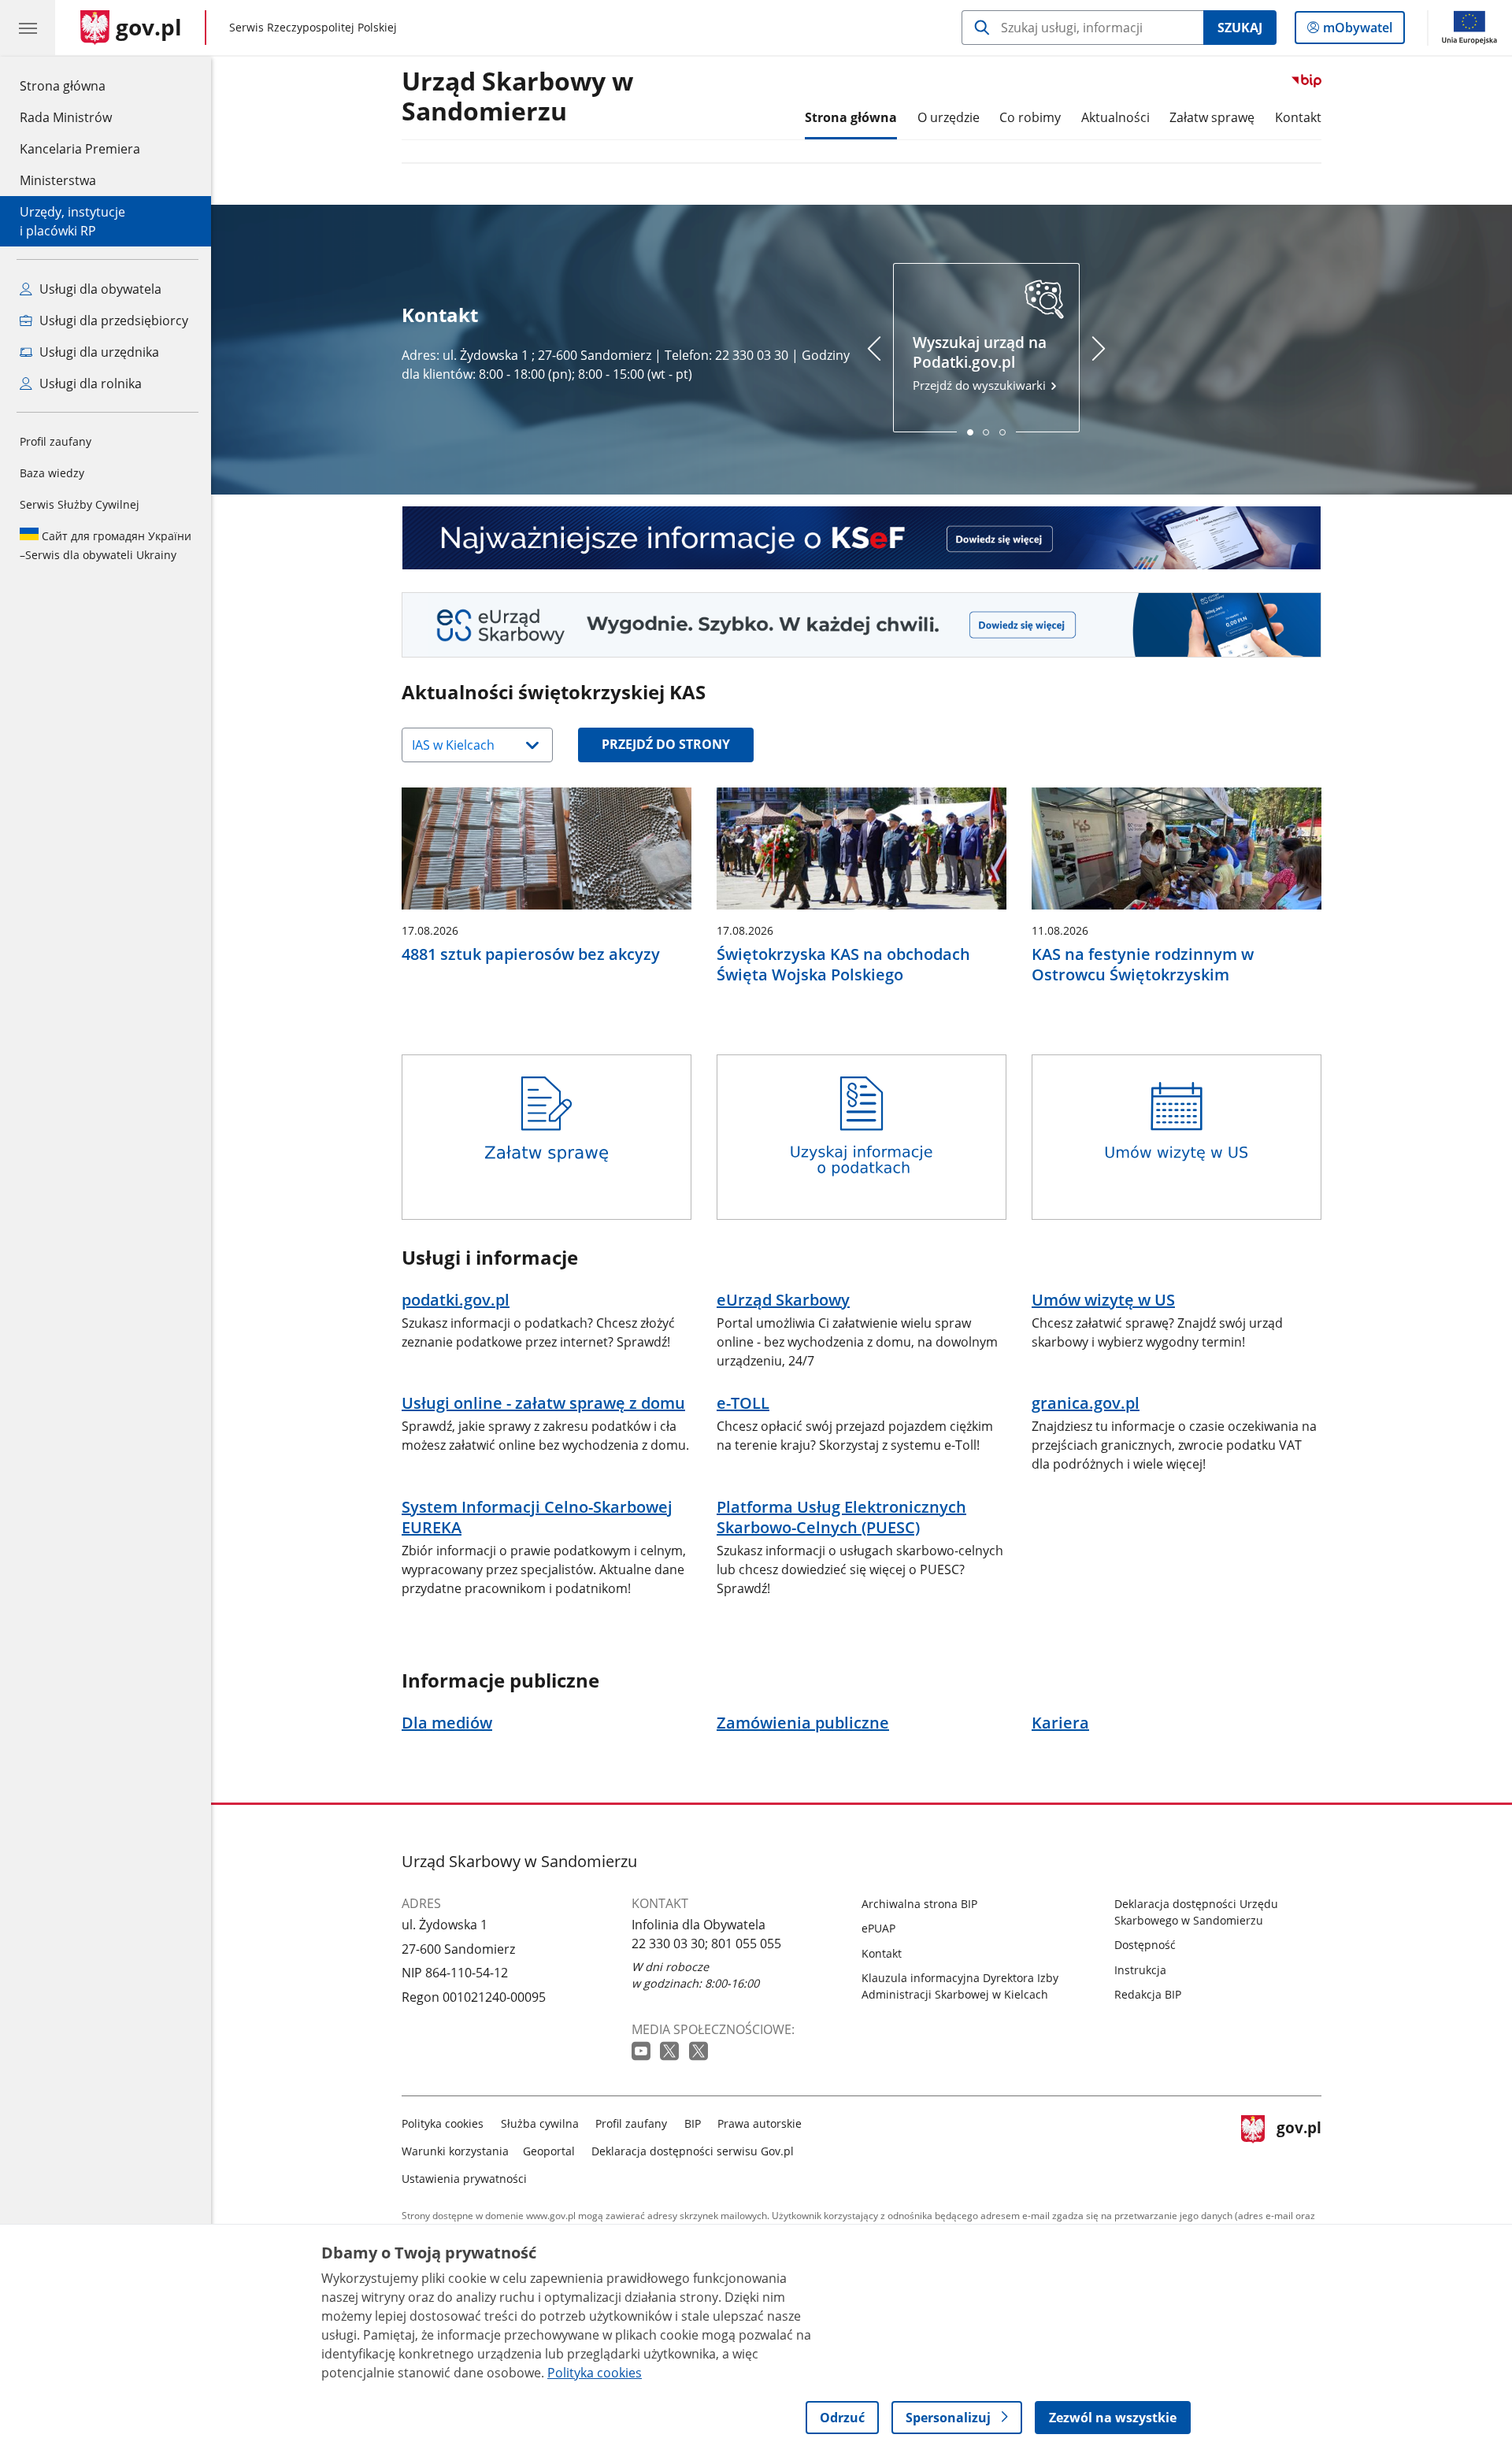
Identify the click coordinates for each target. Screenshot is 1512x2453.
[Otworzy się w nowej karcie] (643, 2052)
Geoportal (549, 2151)
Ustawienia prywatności (464, 2179)
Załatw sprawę (1212, 117)
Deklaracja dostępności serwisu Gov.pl (693, 2151)
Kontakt (1298, 117)
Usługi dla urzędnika (98, 352)
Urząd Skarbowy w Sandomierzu (517, 97)
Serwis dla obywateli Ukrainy (106, 545)
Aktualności (1115, 117)
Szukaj (1240, 28)
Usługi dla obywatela (99, 289)
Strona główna (80, 85)
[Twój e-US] (862, 625)
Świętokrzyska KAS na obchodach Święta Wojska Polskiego (843, 965)
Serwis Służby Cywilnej (80, 504)
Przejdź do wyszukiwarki (981, 363)
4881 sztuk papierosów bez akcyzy (531, 954)
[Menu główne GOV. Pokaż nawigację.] (28, 28)
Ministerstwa (58, 180)
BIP (693, 2123)
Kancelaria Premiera (80, 149)
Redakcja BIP (1148, 1994)
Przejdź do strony (666, 744)
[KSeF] (862, 538)
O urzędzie (949, 117)
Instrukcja (1140, 1970)
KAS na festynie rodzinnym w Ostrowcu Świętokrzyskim (1143, 965)
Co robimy (1030, 117)
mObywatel (1357, 31)
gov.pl (1299, 2148)
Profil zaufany (56, 441)
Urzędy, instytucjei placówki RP (72, 221)
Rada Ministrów (66, 117)
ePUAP (878, 1928)
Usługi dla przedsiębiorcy (112, 321)
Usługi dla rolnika (89, 384)
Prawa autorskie (760, 2123)
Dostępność (1145, 1945)
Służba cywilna (540, 2123)
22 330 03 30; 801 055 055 (706, 1944)
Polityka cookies (443, 2123)
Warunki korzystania (455, 2151)
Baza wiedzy (52, 473)
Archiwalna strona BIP (919, 1904)
